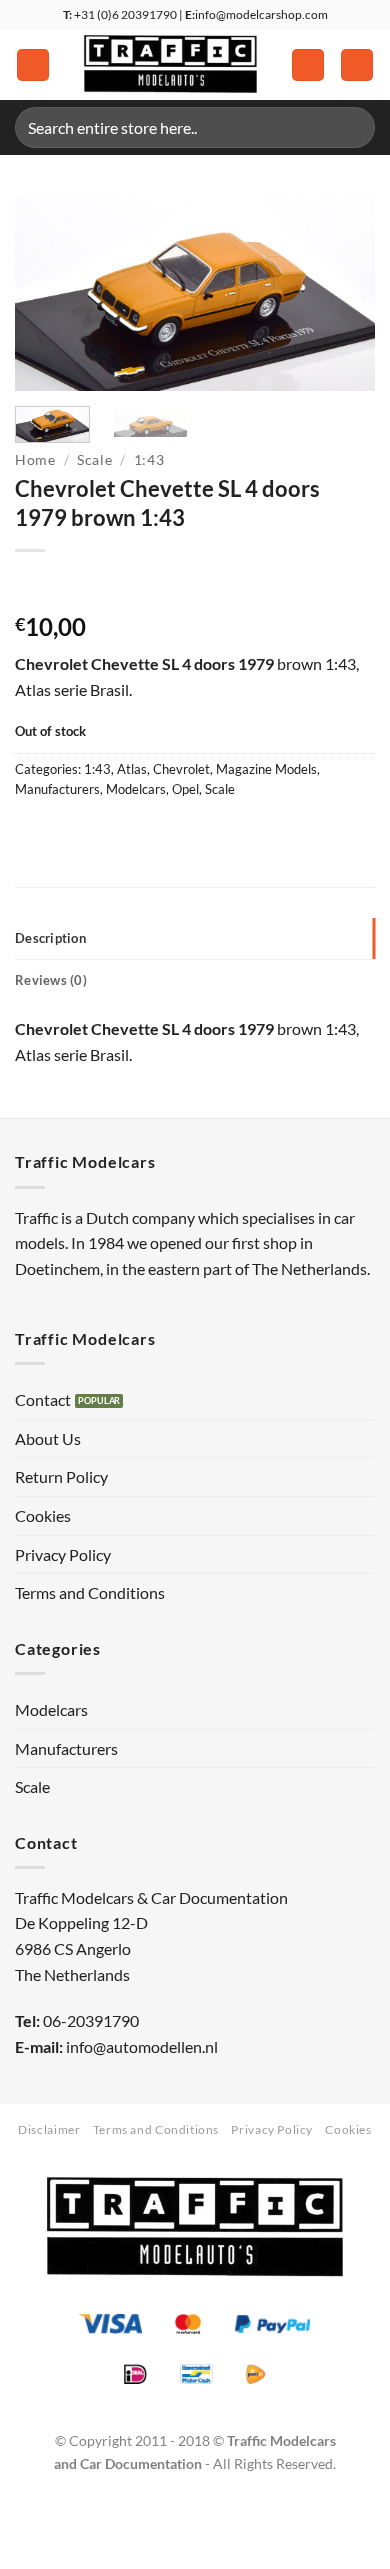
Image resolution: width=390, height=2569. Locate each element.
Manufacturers (57, 789)
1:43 (149, 460)
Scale (94, 460)
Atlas (132, 769)
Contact (43, 1399)
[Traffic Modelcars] (170, 65)
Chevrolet (181, 769)
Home (35, 460)
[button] (33, 65)
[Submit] (351, 127)
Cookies (43, 1515)
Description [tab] (50, 938)
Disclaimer (49, 2129)
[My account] (308, 65)
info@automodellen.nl (142, 2046)
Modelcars (136, 789)
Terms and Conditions (90, 1592)
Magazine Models (266, 769)
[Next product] (32, 583)
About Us (48, 1438)
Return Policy (61, 1476)
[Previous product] (71, 583)
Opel (185, 789)
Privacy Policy (63, 1554)
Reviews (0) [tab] (51, 980)
